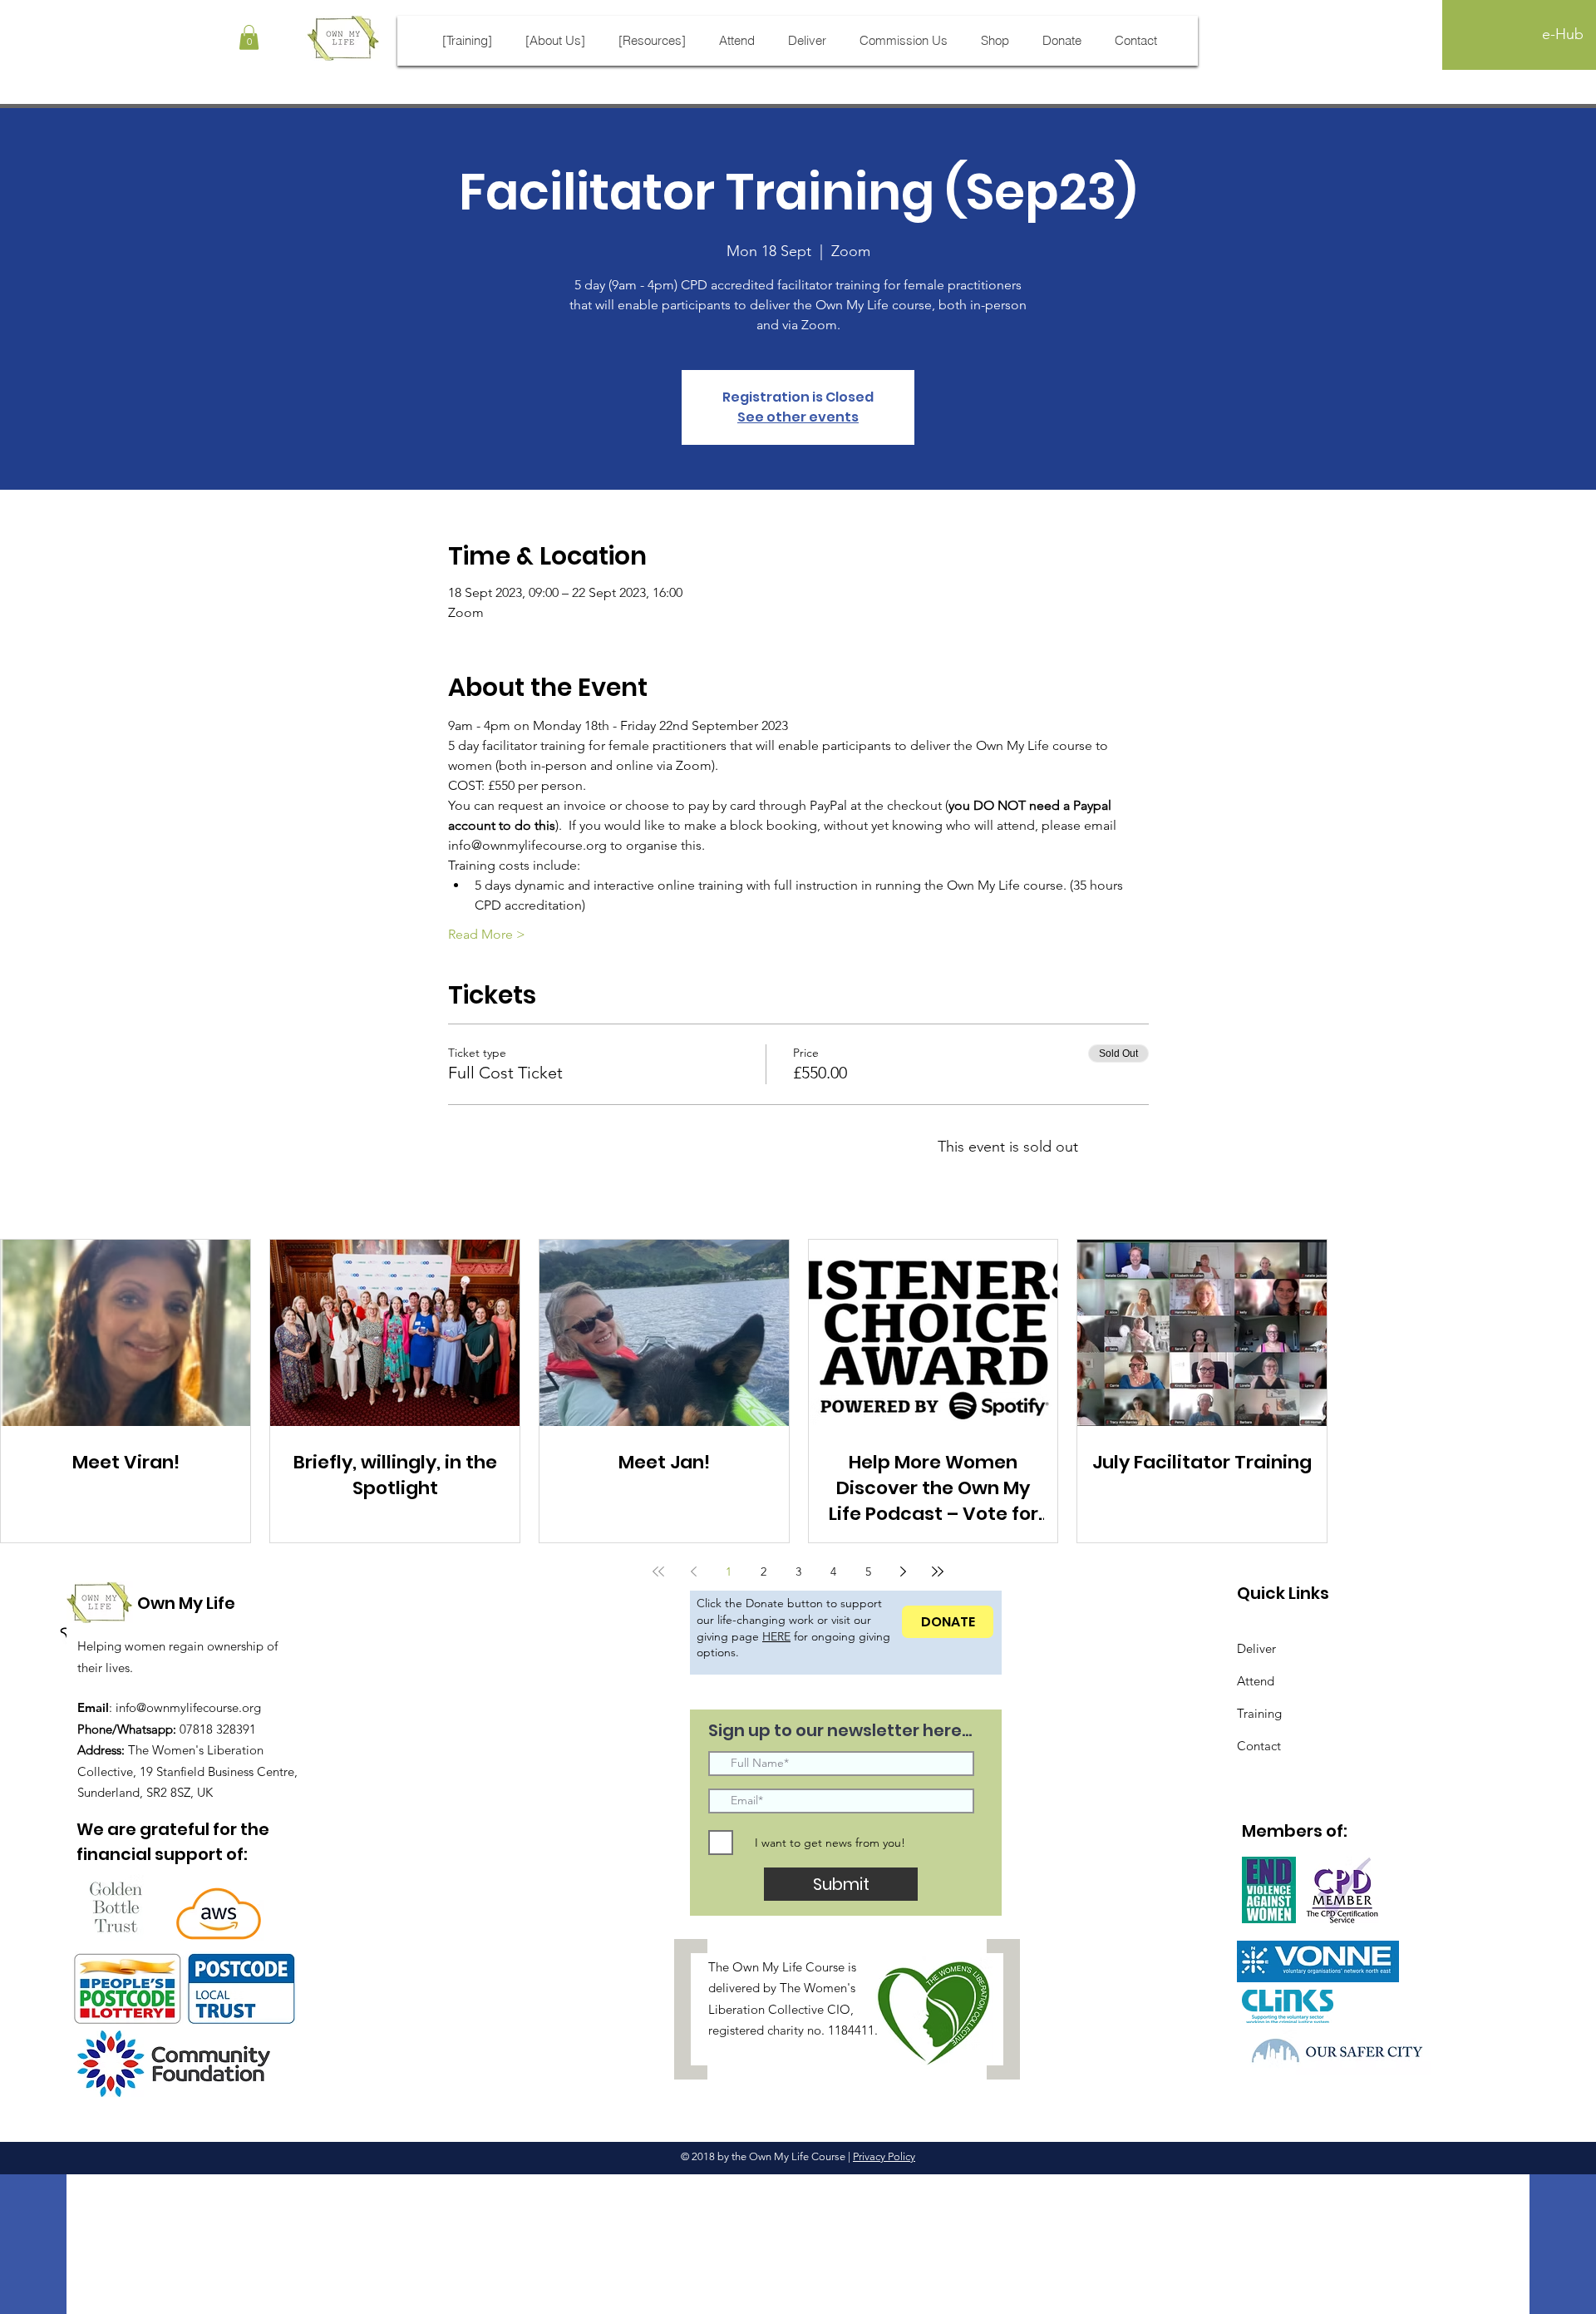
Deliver (1256, 1648)
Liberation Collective (766, 2009)
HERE (776, 1636)
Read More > (487, 934)
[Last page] (938, 1571)
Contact (1259, 1746)
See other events (798, 417)
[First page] (658, 1571)
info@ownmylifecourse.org (188, 1707)
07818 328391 (218, 1729)
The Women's (818, 1988)
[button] (249, 37)
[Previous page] (693, 1571)
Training (1259, 1713)
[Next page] (903, 1571)
